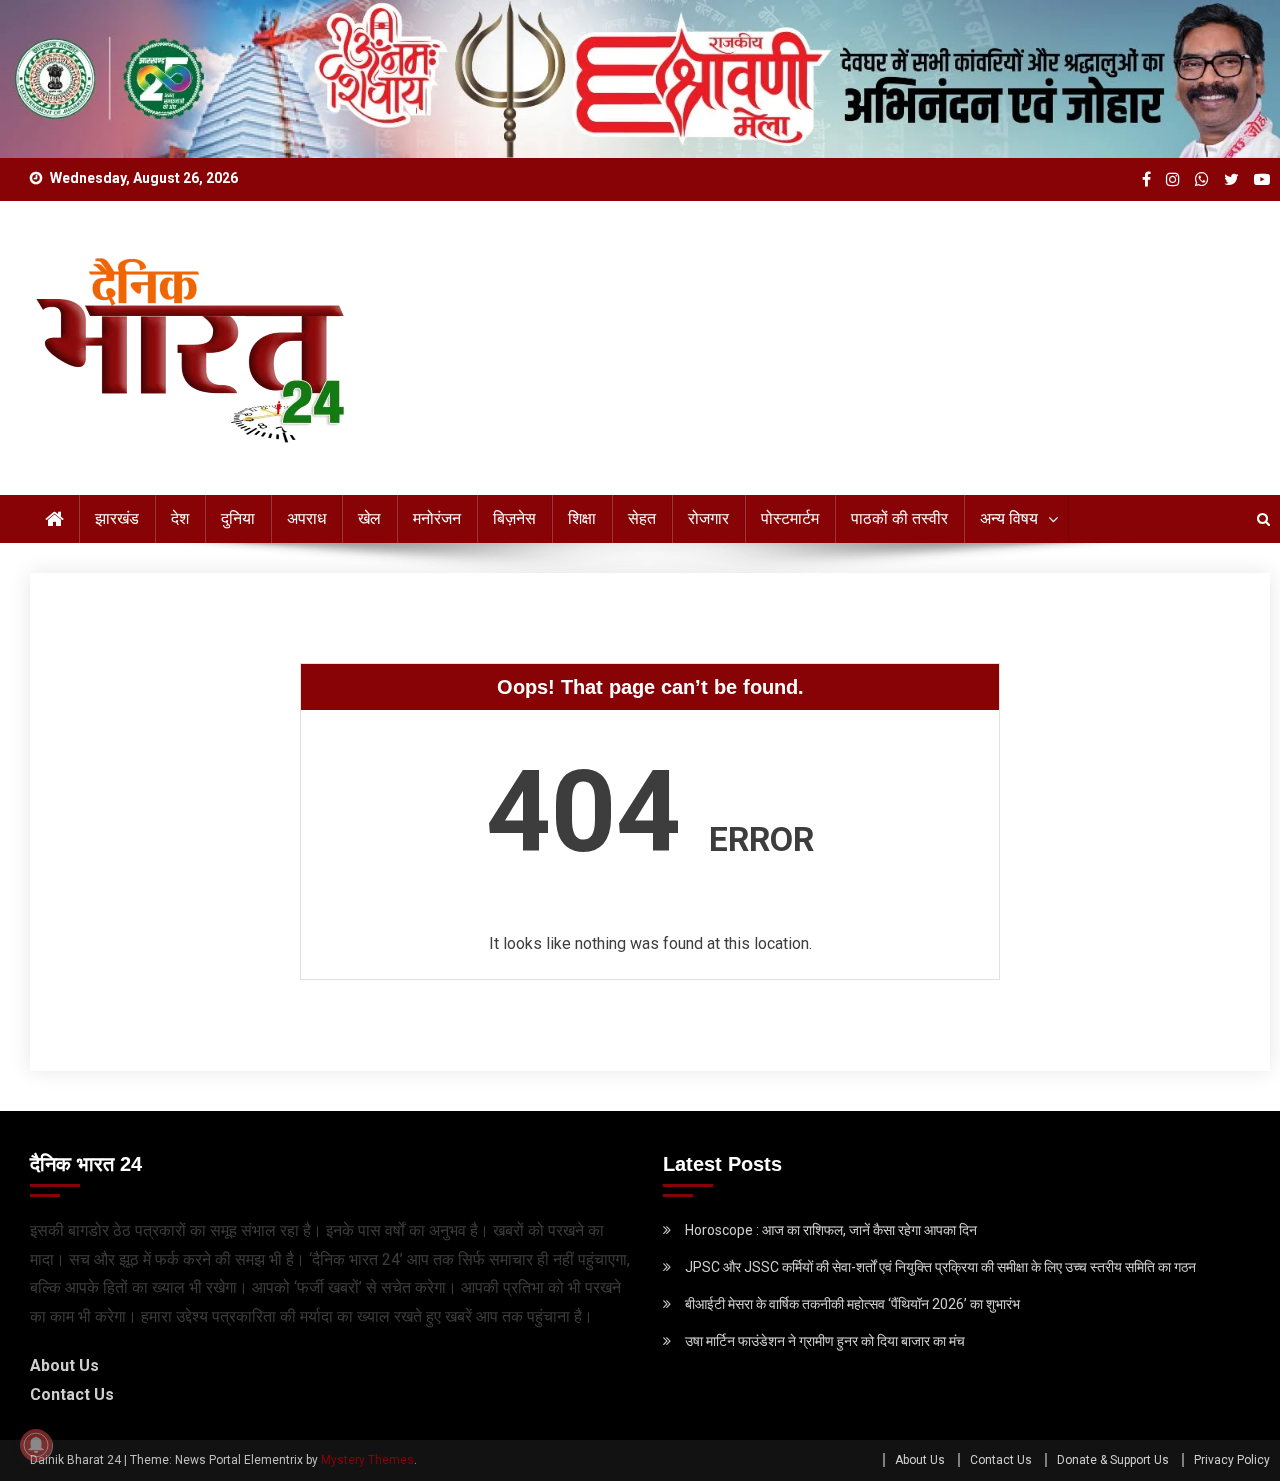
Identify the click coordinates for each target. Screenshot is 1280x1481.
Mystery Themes (367, 1460)
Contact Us (72, 1394)
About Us (64, 1365)
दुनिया (238, 518)
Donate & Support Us (1113, 1460)
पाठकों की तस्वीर (899, 518)
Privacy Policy (1232, 1460)
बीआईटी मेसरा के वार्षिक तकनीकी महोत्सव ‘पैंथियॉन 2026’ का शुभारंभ (852, 1304)
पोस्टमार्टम (790, 518)
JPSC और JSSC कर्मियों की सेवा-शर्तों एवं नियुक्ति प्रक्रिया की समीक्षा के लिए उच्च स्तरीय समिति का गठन (940, 1267)
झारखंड (117, 518)
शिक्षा (582, 518)
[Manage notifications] (36, 1445)
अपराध (306, 518)
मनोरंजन (437, 518)
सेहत (642, 518)
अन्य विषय (1009, 518)
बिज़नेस (514, 518)
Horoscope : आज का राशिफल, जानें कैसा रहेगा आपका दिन (831, 1230)
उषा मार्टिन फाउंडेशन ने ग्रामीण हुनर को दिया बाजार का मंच (825, 1341)
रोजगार (708, 518)
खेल (369, 518)
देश (180, 518)
